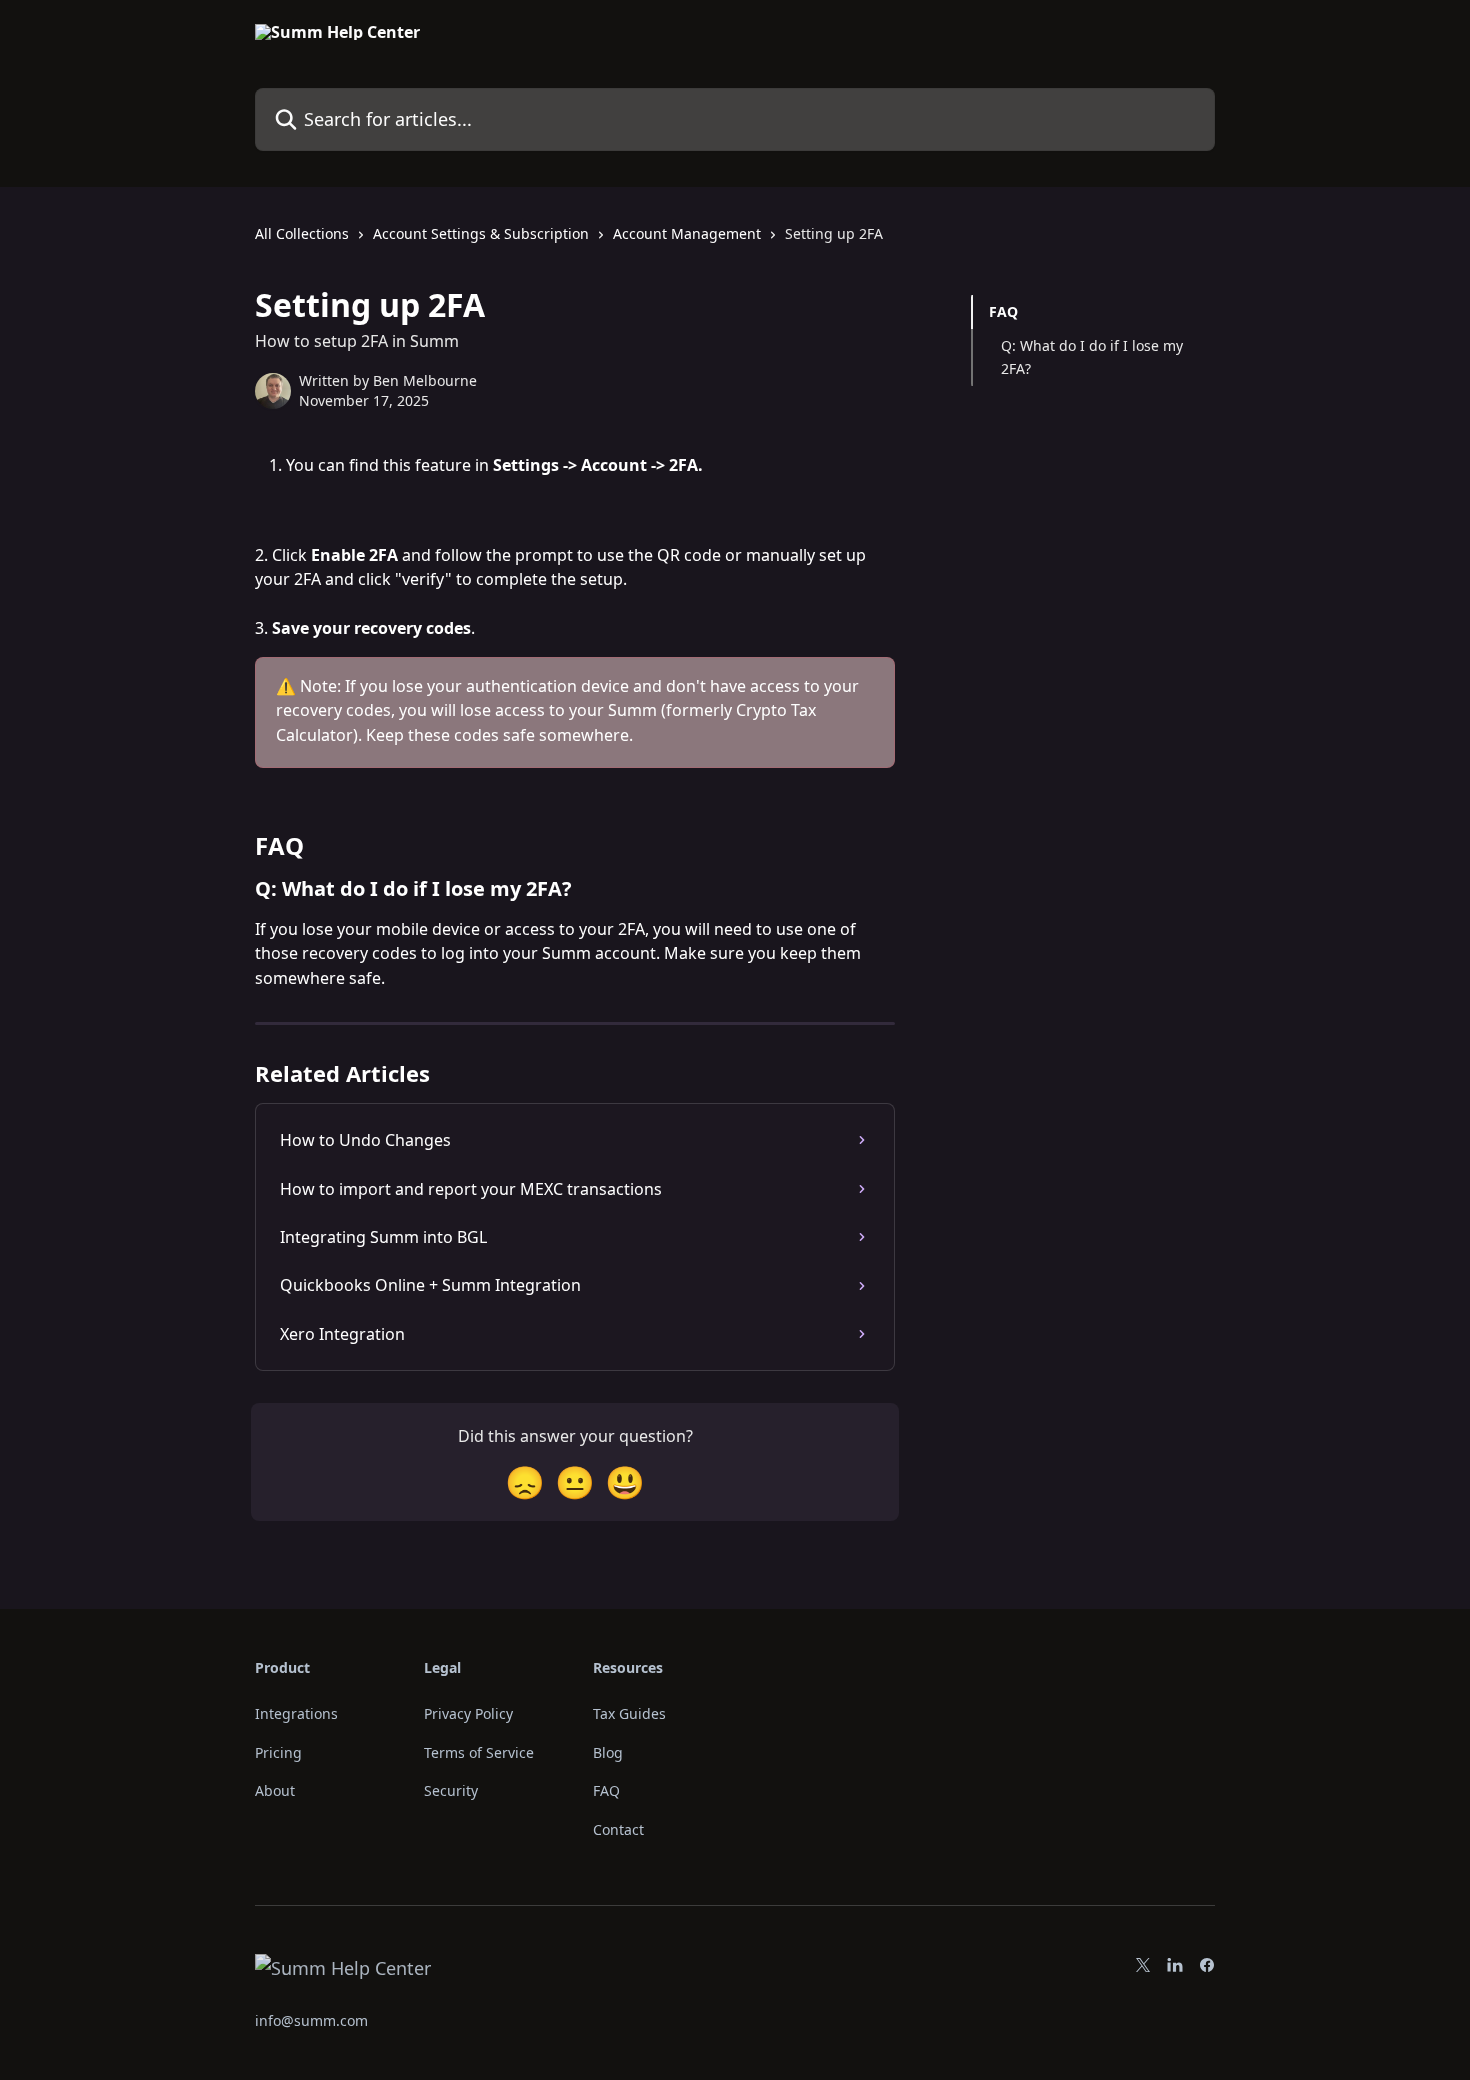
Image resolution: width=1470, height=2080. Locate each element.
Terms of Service (479, 1752)
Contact (618, 1829)
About (275, 1790)
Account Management (687, 233)
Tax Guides (629, 1713)
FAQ (1003, 311)
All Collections (302, 233)
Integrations (296, 1713)
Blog (608, 1752)
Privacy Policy (468, 1713)
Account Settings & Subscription (481, 233)
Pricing (278, 1752)
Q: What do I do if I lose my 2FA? (1092, 356)
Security (451, 1790)
